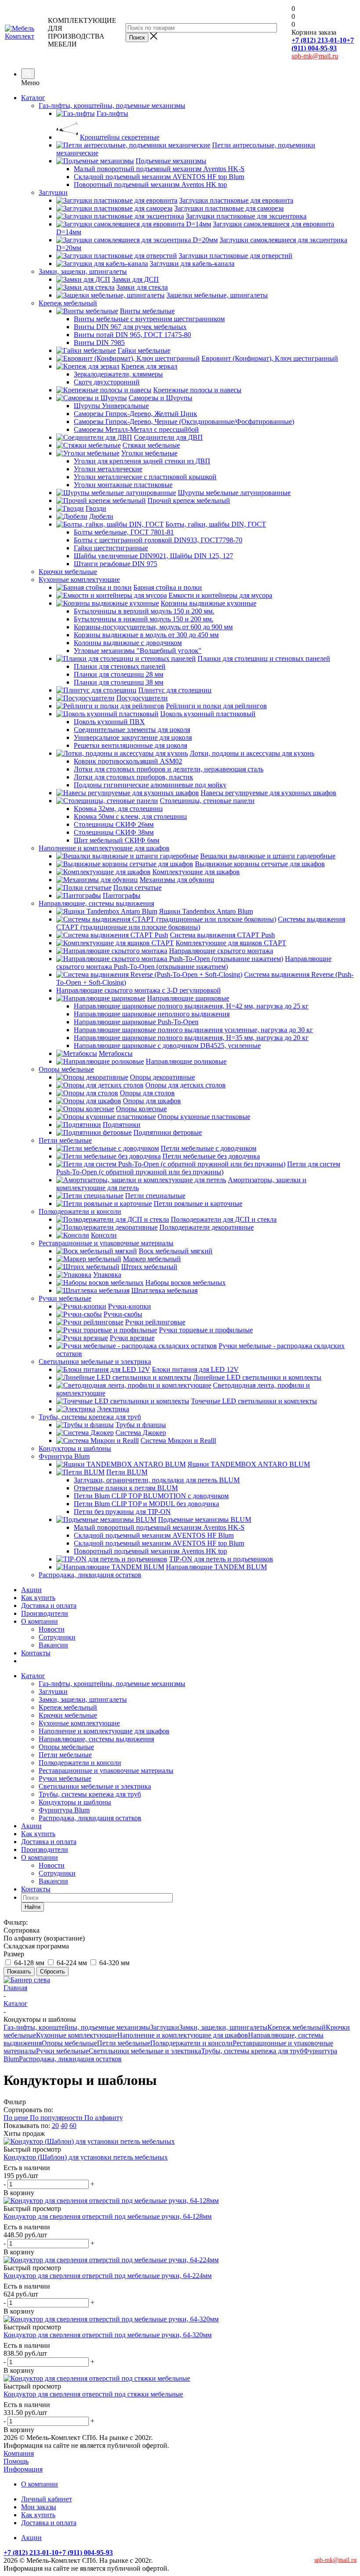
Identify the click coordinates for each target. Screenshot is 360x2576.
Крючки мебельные (68, 1715)
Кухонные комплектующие (79, 1723)
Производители (45, 1613)
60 (73, 2126)
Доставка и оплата (49, 1606)
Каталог (33, 98)
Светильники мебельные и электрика (95, 1786)
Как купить (38, 1598)
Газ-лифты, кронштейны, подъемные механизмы (112, 1684)
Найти (32, 1907)
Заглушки (53, 1692)
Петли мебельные (65, 1755)
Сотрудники (57, 1637)
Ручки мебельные (65, 1778)
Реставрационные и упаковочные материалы (106, 1771)
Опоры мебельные (66, 1747)
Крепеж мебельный (68, 1707)
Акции (31, 1590)
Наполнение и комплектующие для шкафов (104, 1731)
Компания (19, 2453)
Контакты (36, 1653)
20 (55, 2126)
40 (64, 2126)
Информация (23, 2469)
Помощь (16, 2461)
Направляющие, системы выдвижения (96, 1739)
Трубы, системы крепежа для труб (90, 1794)
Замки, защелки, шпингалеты (83, 1699)
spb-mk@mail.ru (315, 56)
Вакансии (53, 1645)
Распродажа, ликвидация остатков (90, 1818)
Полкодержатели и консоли (80, 1763)
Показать (19, 1971)
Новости (52, 1629)
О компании (40, 1621)
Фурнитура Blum (64, 1810)
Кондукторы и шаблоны (75, 1802)
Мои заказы (39, 2507)
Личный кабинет (47, 2499)
